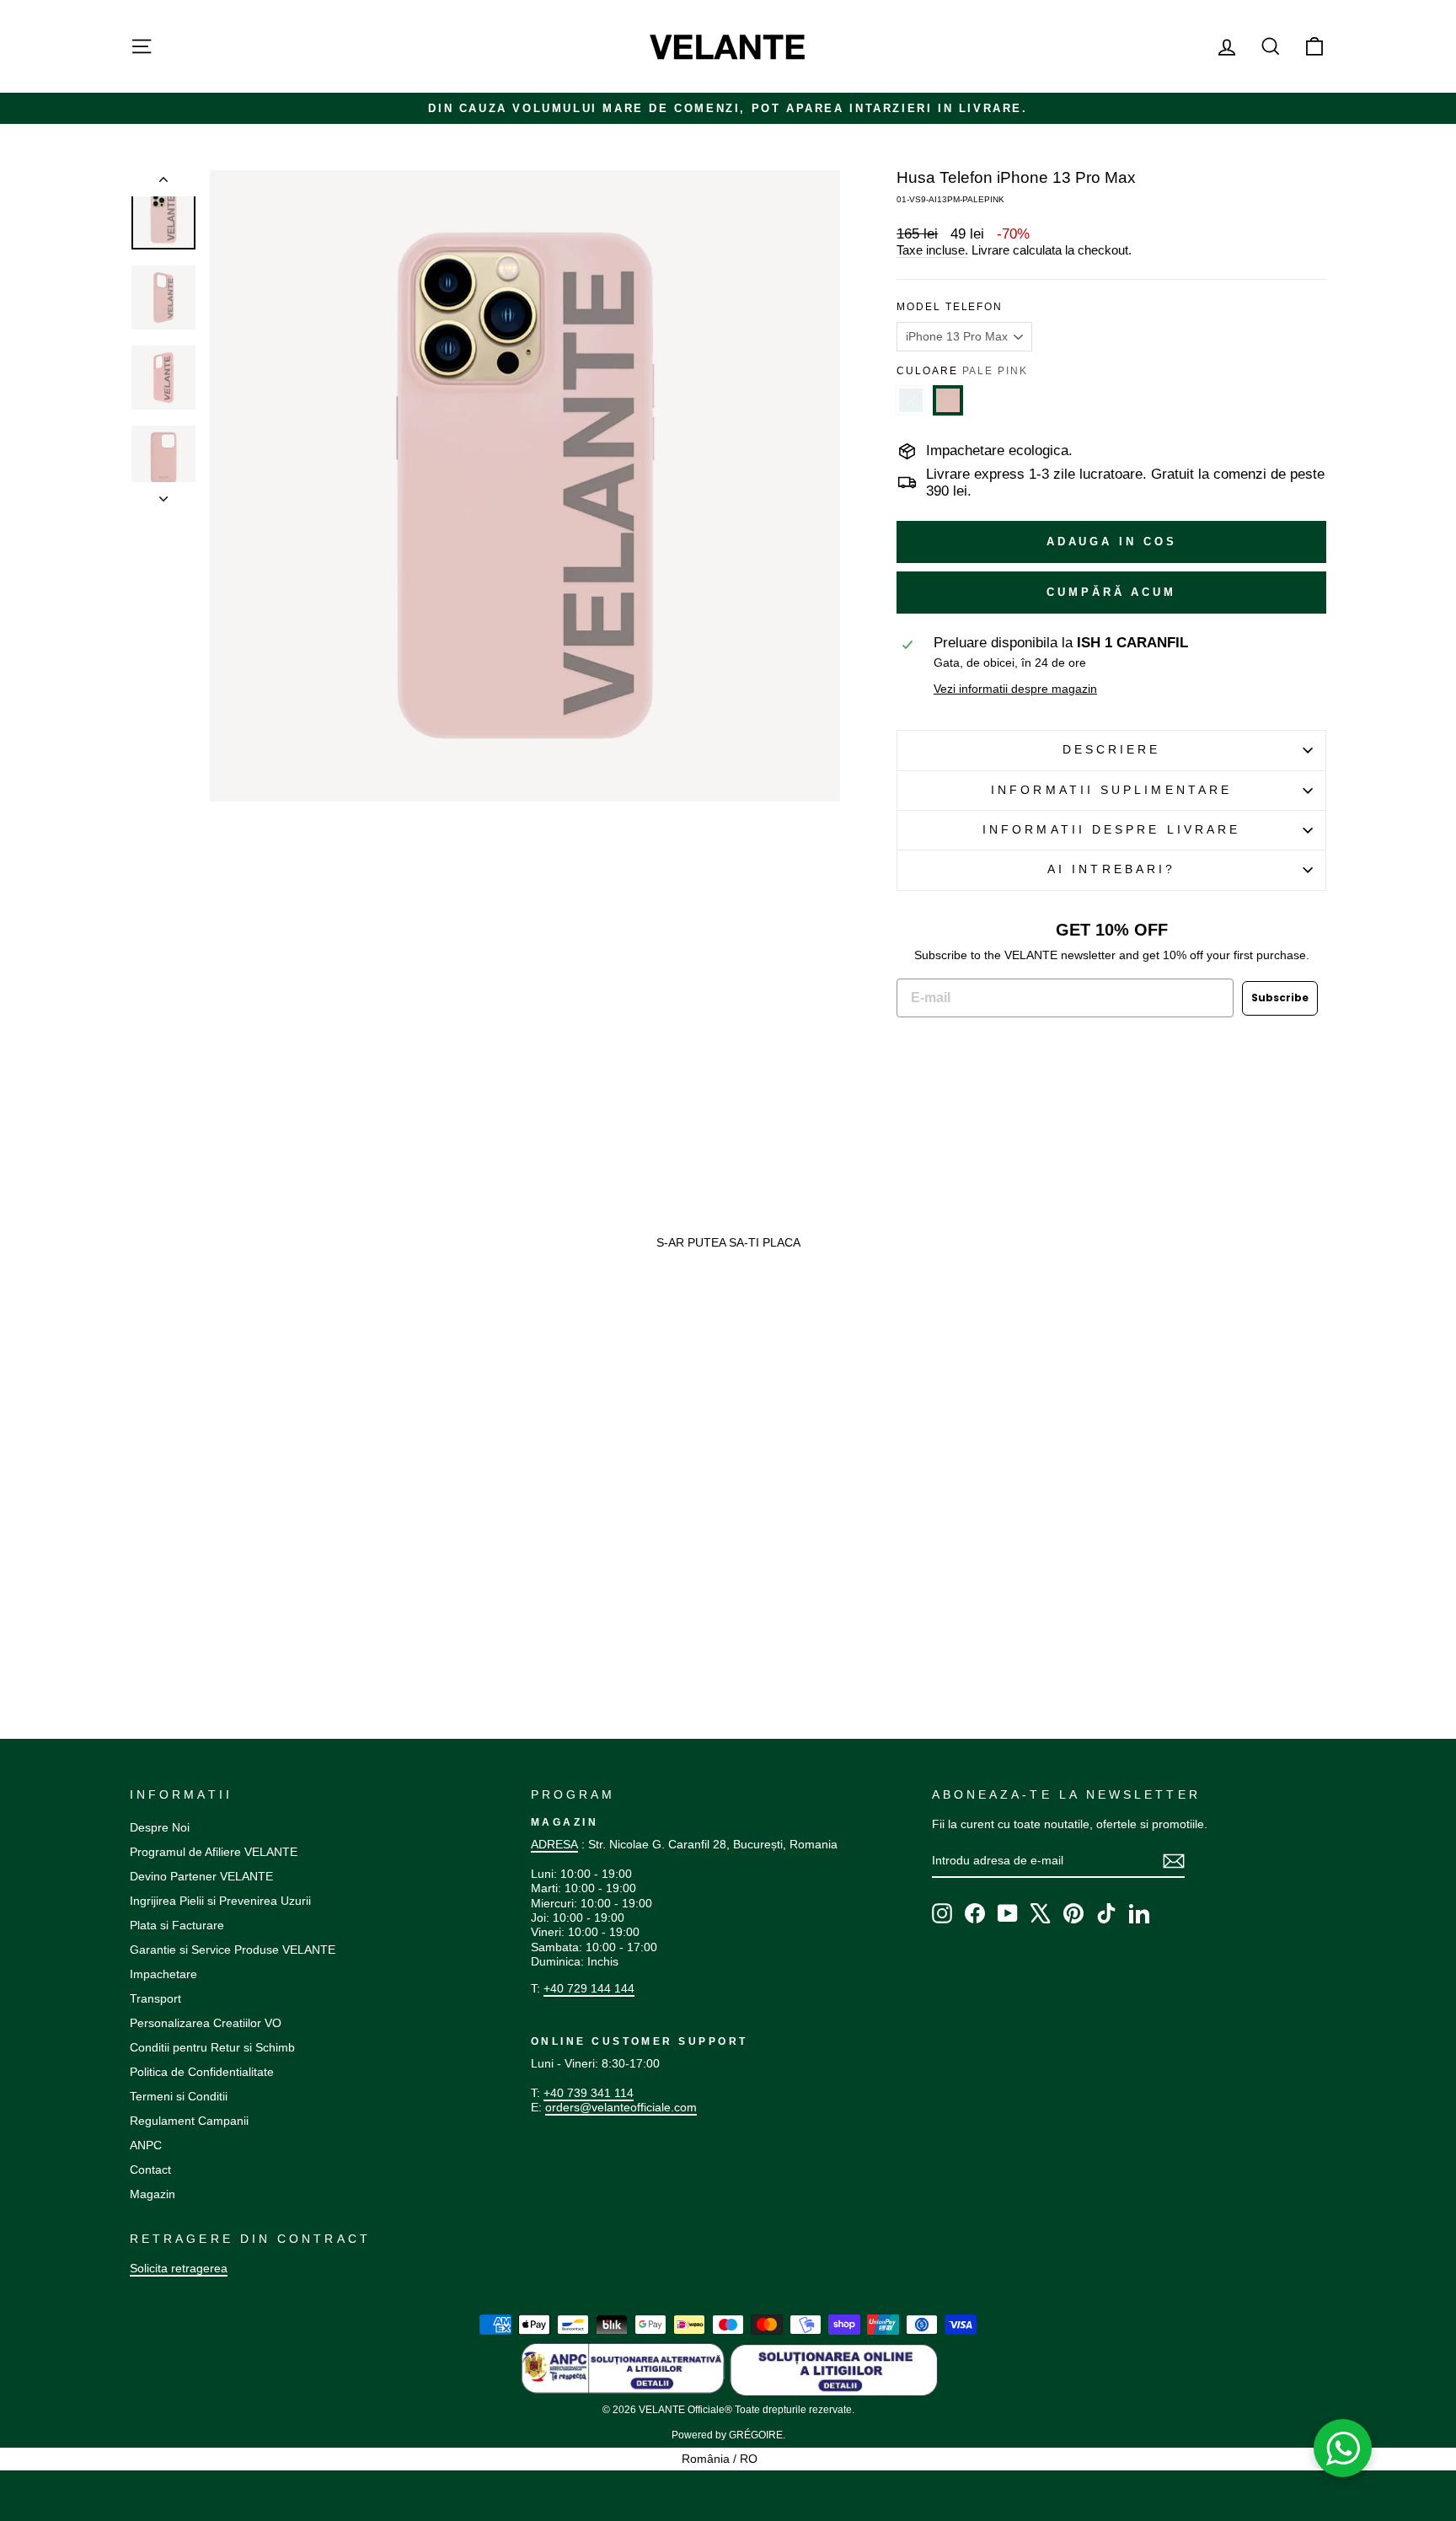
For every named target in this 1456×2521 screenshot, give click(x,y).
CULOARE (962, 371)
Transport (155, 1998)
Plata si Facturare (177, 1925)
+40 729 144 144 (589, 1988)
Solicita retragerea (179, 2268)
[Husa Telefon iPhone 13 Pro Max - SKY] (138, 1590)
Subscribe (1280, 998)
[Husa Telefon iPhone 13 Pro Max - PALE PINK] (154, 1590)
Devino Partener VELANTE (201, 1876)
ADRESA (554, 1844)
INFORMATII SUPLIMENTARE (1111, 790)
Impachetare (163, 1974)
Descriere (1112, 750)
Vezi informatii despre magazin (1015, 689)
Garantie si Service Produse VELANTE (233, 1950)
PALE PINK (948, 400)
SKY (911, 400)
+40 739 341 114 (589, 2093)
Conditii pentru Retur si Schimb (212, 2047)
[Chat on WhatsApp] (1343, 2449)
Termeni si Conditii (179, 2096)
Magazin (153, 2194)
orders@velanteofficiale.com (621, 2107)
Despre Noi (160, 1827)
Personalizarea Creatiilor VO (206, 2023)
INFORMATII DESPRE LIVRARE (1111, 830)
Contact (150, 2170)
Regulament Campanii (189, 2121)
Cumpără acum (1111, 592)
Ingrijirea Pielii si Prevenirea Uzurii (220, 1901)
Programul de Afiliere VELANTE (214, 1852)
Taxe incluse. (932, 250)
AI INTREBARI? (1111, 869)
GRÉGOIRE (756, 2435)
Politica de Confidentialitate (202, 2072)
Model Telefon (950, 307)
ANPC (146, 2145)
